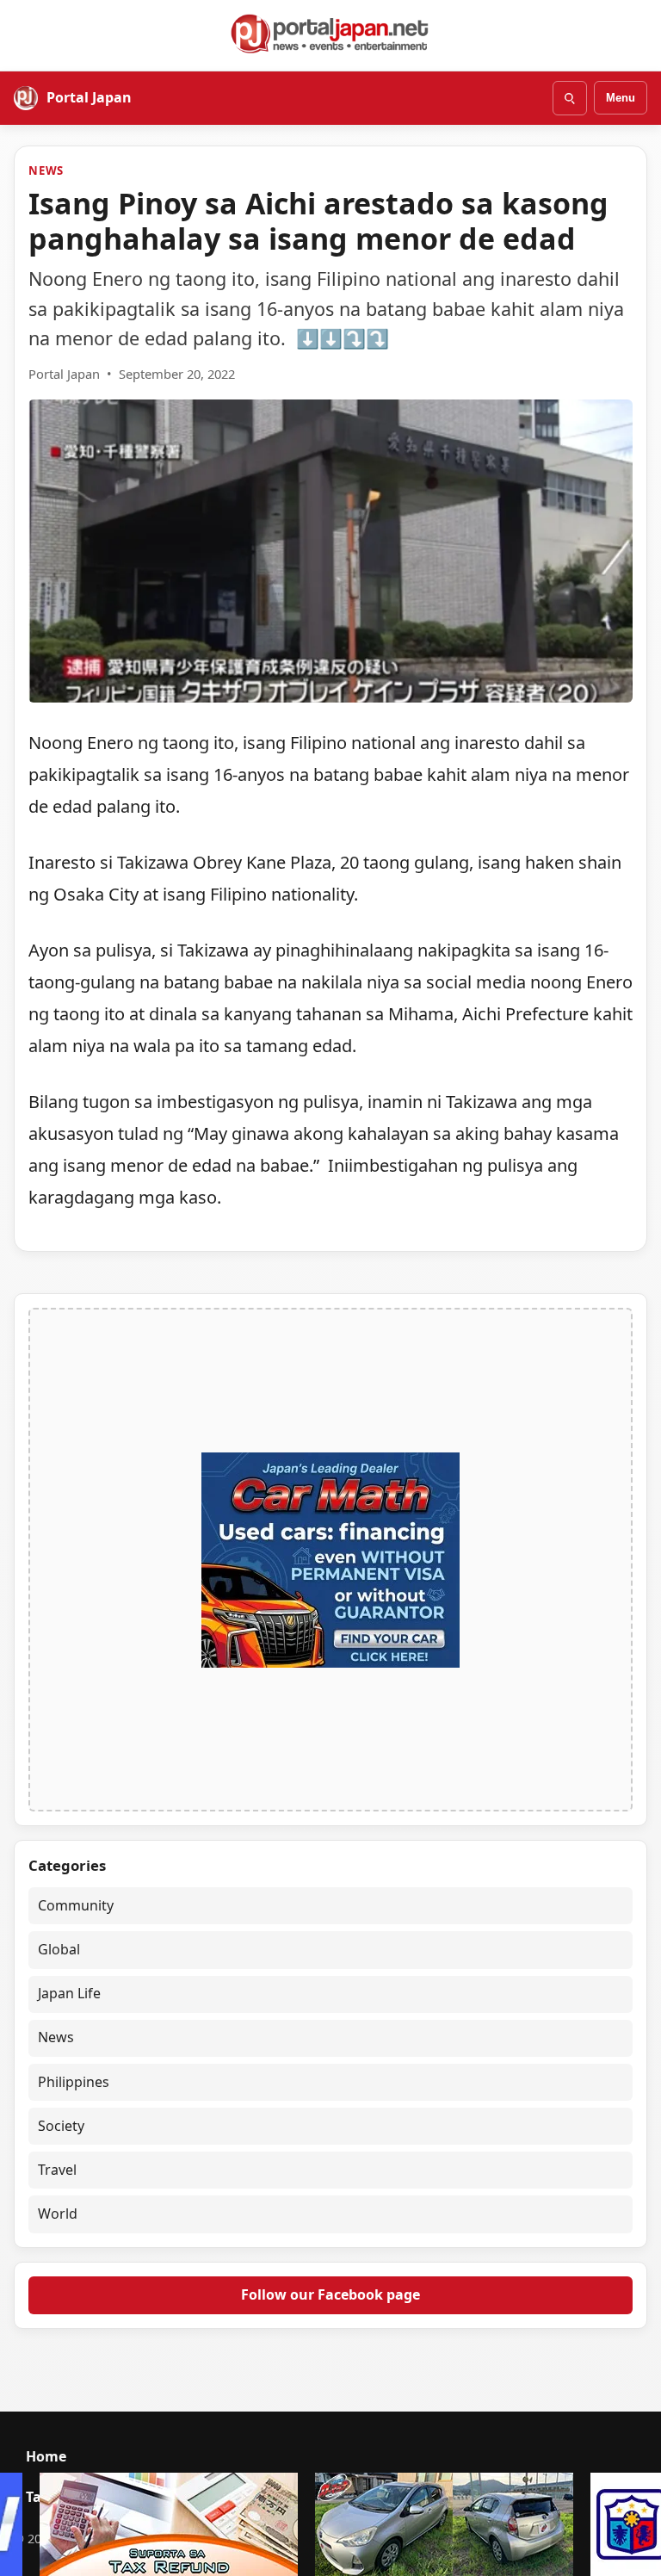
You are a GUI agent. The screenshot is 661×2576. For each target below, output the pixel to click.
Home (46, 2456)
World (58, 2214)
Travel (57, 2170)
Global (59, 1949)
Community (76, 1905)
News (46, 170)
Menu (621, 98)
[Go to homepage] (330, 34)
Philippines (74, 2082)
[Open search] (570, 98)
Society (61, 2126)
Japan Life (69, 1993)
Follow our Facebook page (330, 2294)
